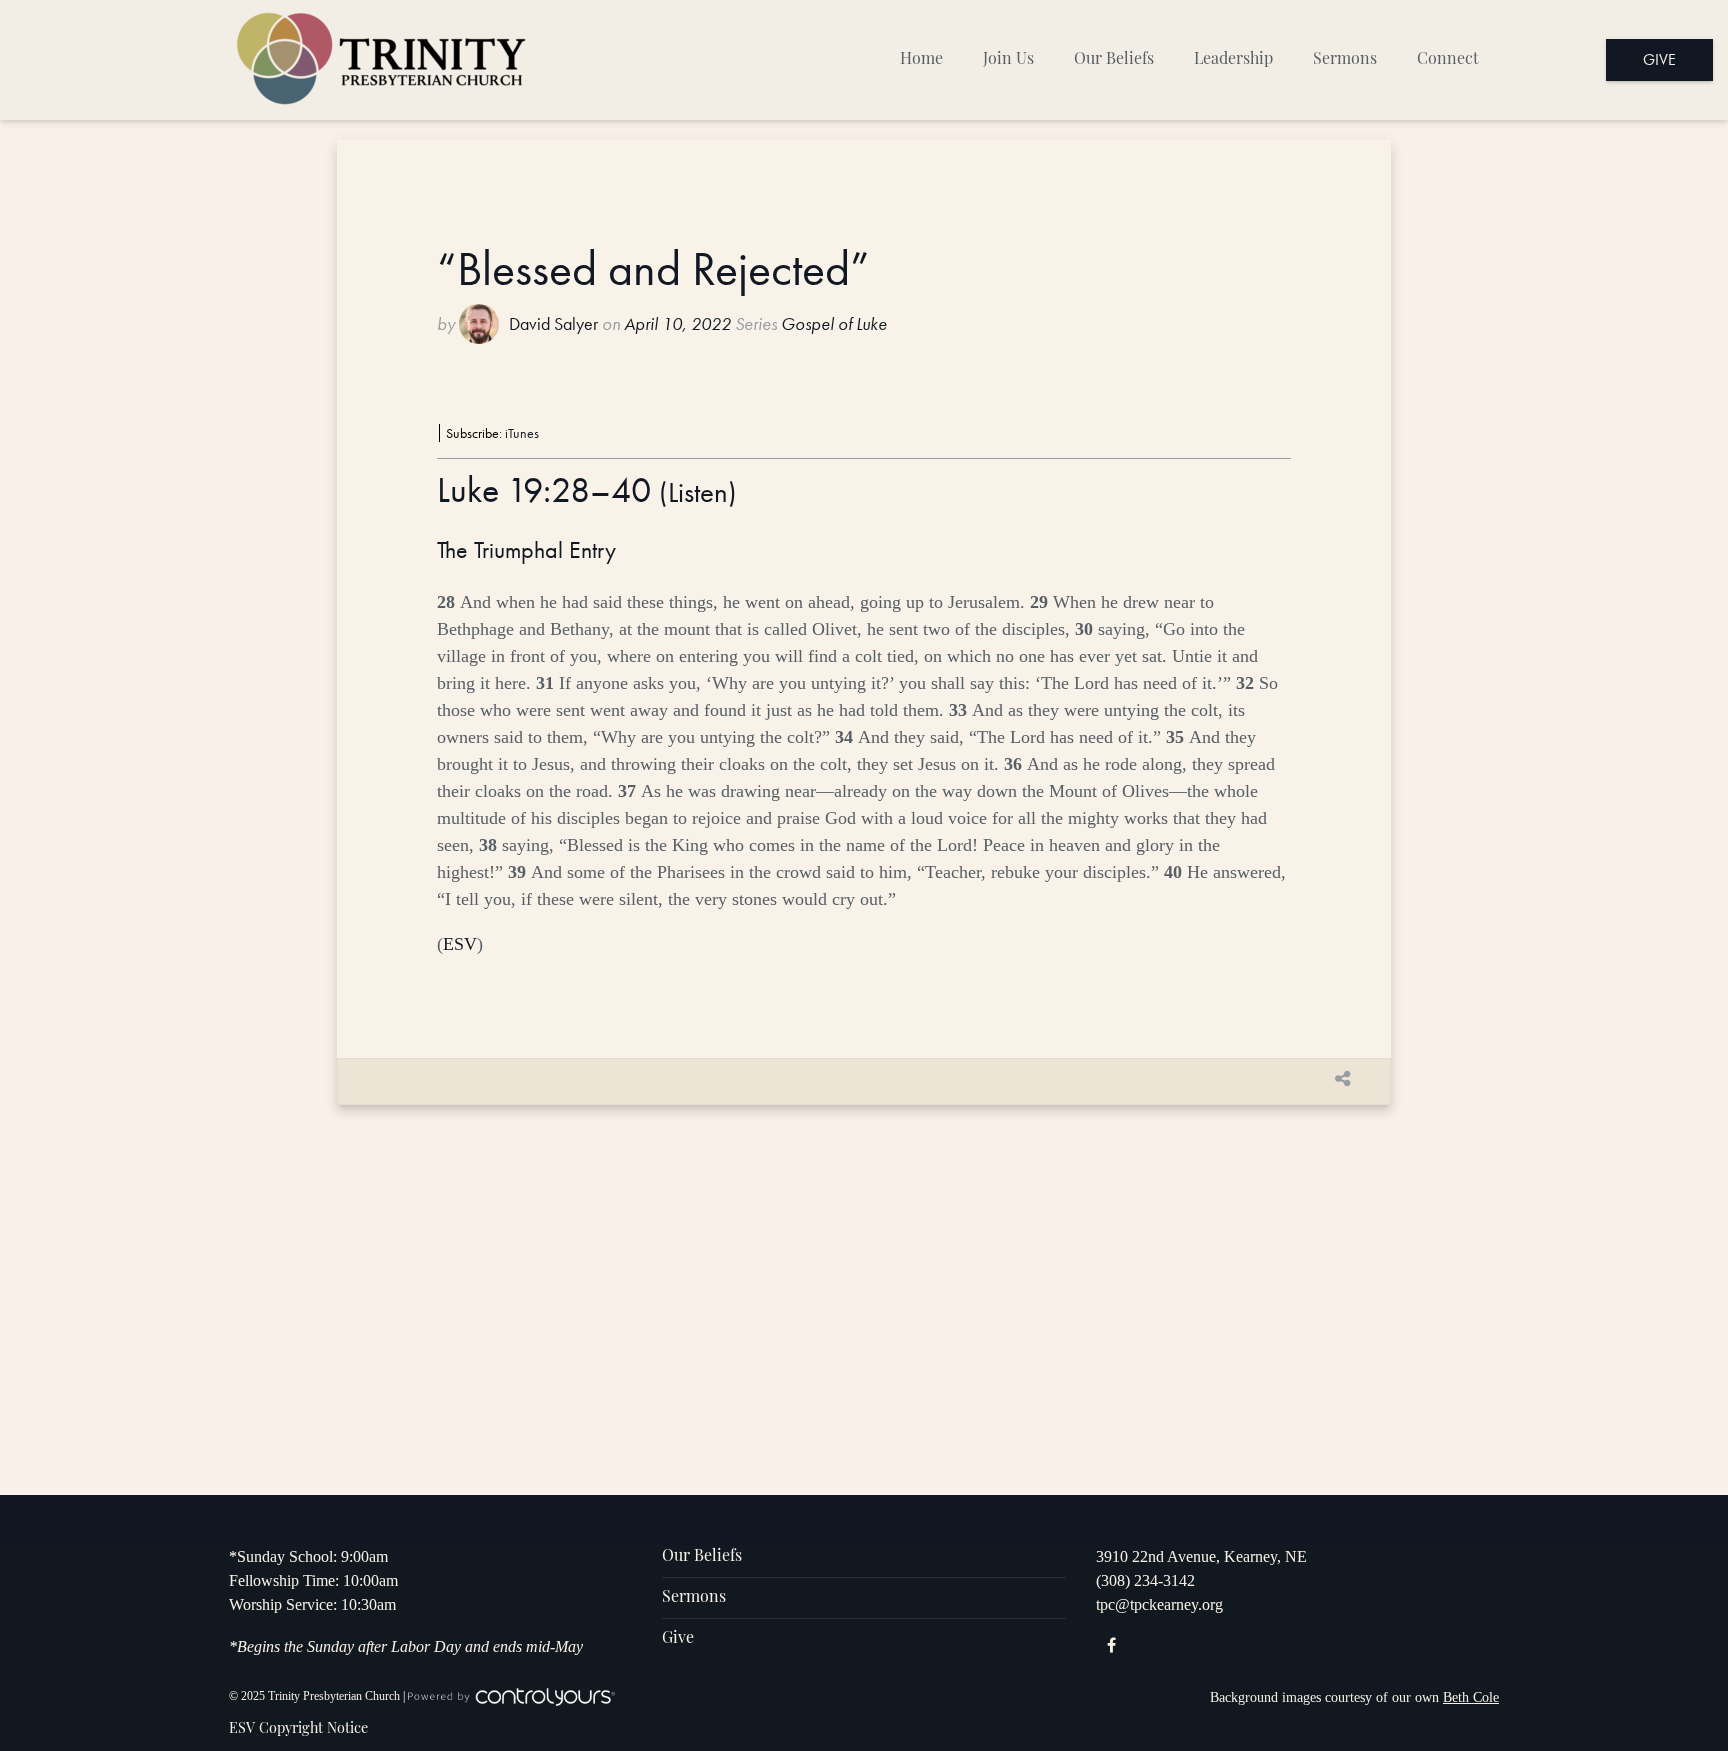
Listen (698, 492)
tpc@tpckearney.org (1159, 1604)
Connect (1448, 60)
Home (921, 60)
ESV (460, 944)
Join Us (1008, 60)
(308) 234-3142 (1145, 1580)
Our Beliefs (1114, 60)
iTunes (522, 433)
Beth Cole (1471, 1697)
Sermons (1345, 60)
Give (1659, 59)
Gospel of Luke (834, 324)
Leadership (1233, 60)
